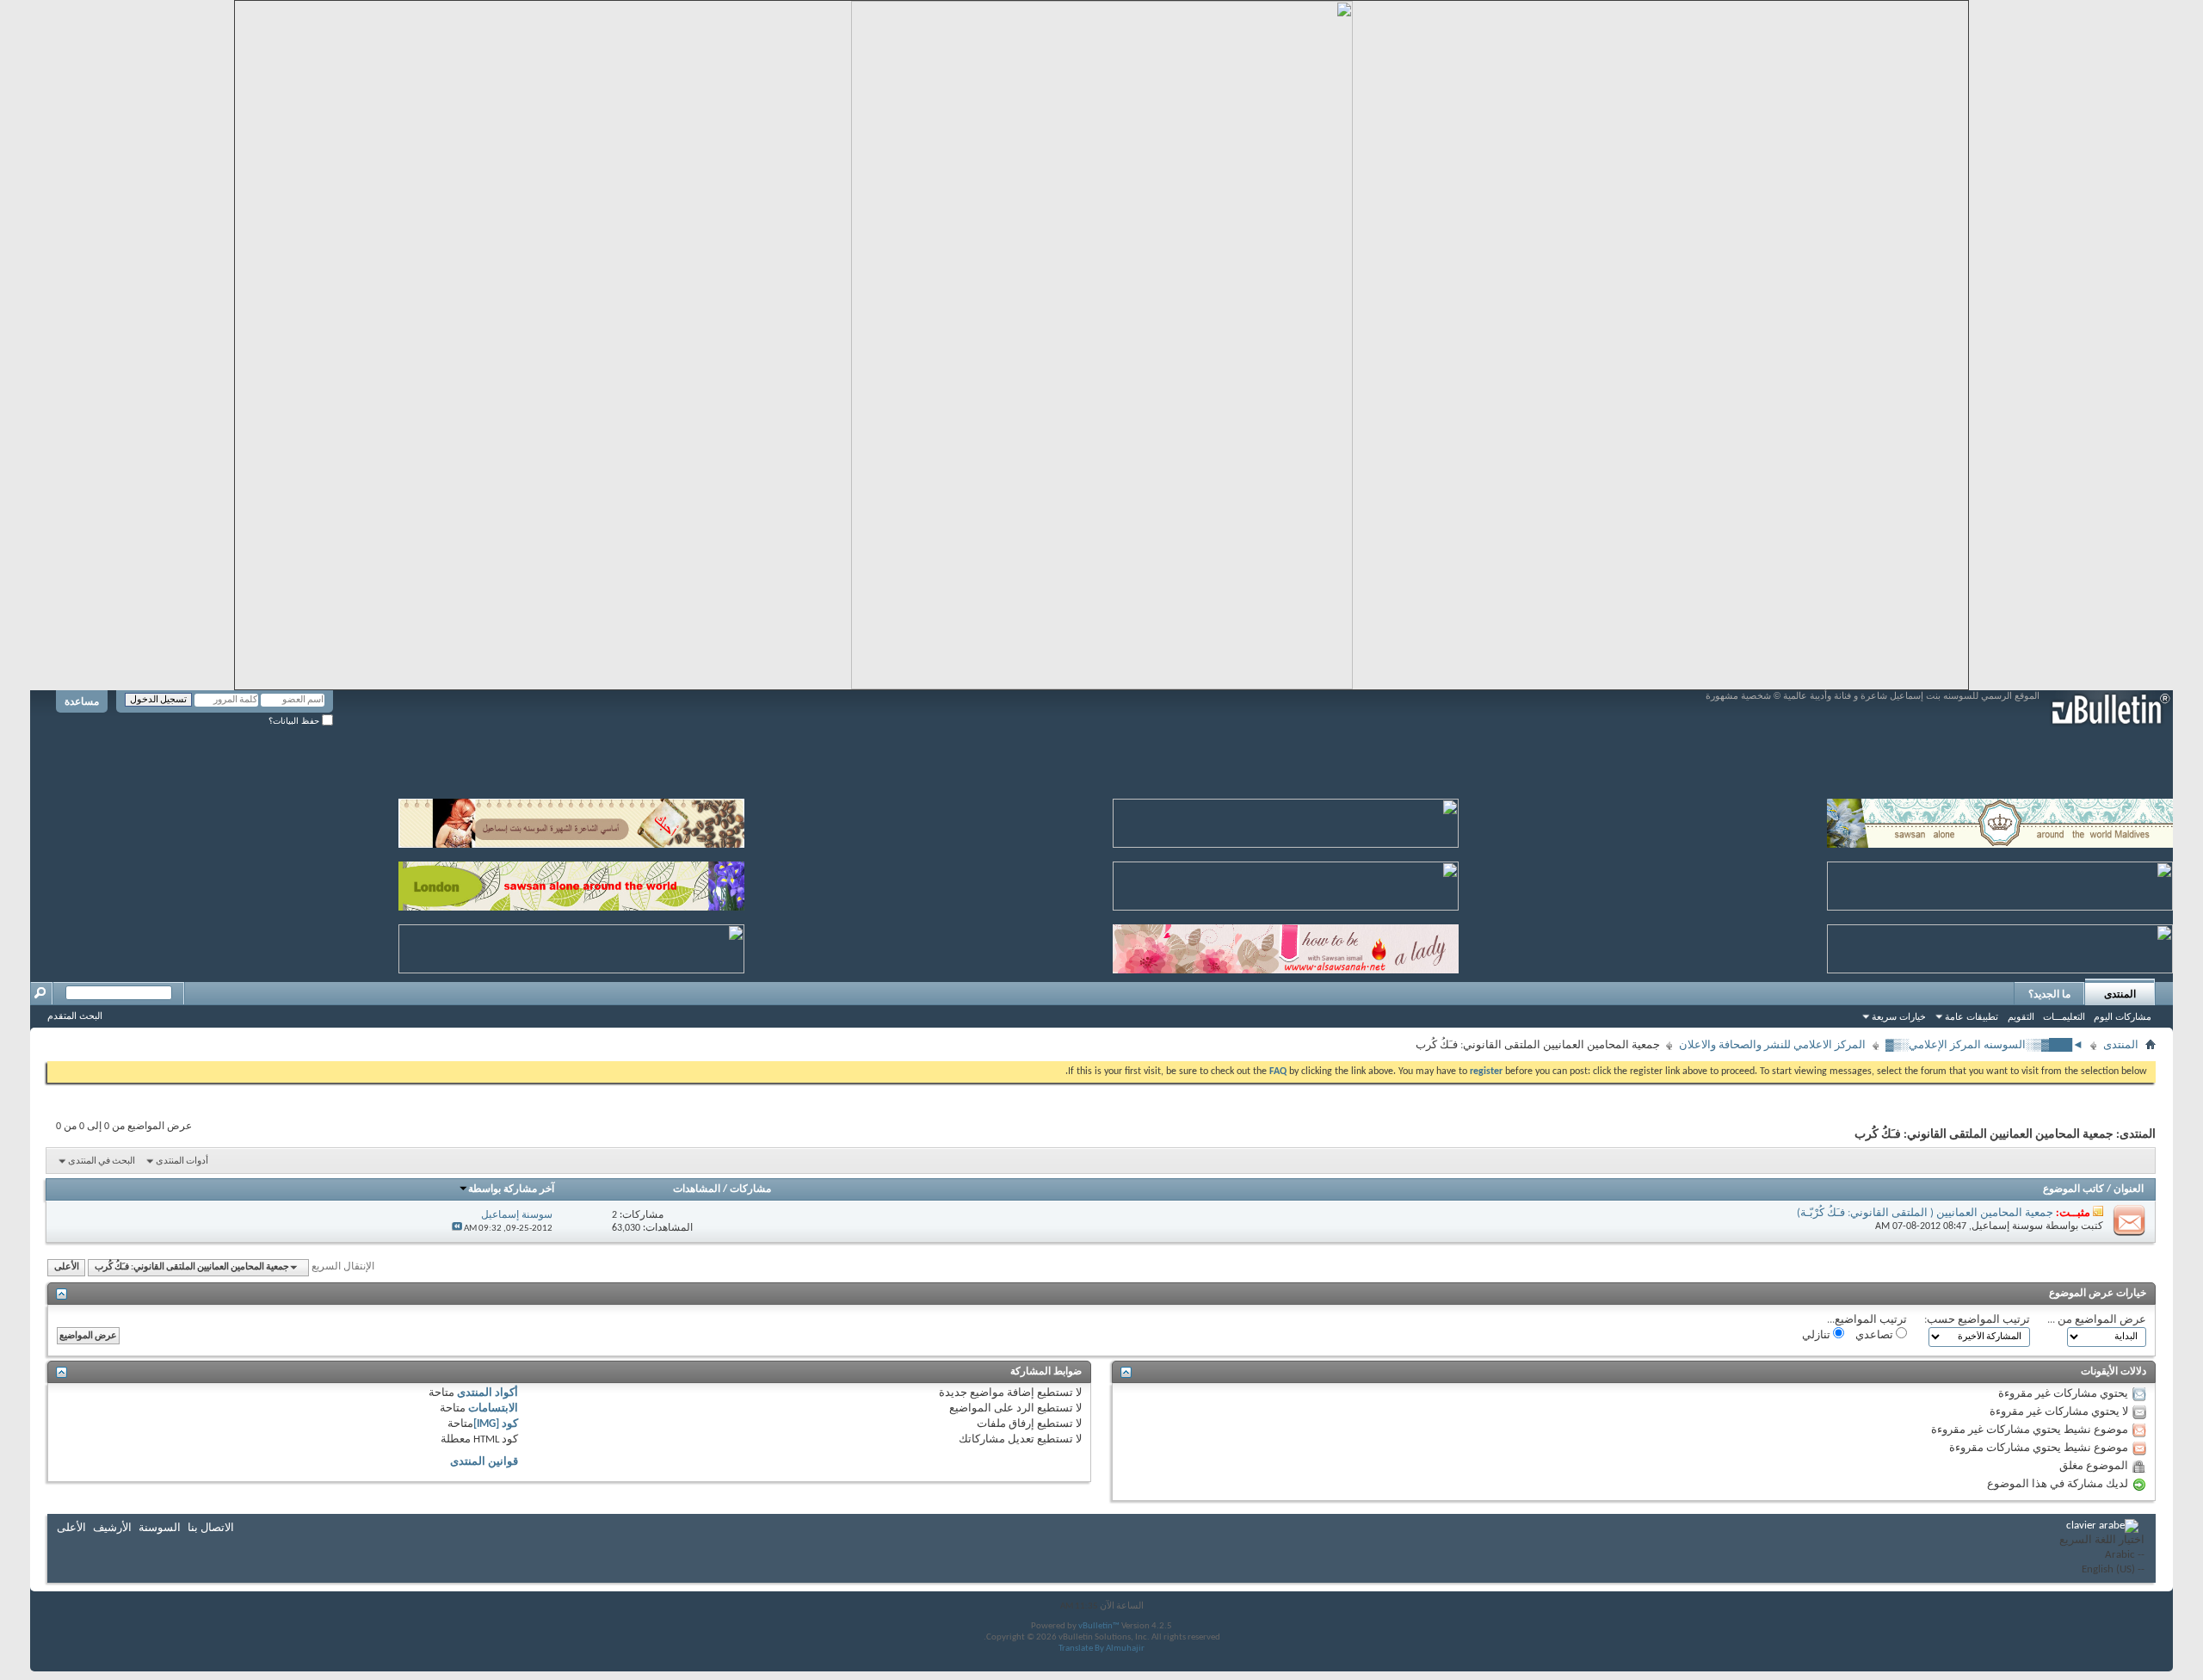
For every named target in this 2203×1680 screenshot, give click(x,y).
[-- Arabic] (2102, 1556)
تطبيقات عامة (1972, 1016)
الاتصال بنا (211, 1528)
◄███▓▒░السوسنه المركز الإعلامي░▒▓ (1984, 1045)
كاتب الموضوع (2073, 1189)
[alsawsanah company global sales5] (1286, 883)
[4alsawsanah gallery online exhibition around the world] (2000, 883)
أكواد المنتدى (487, 1393)
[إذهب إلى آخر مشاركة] (457, 1229)
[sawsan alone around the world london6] (571, 883)
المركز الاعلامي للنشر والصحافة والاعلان (1772, 1045)
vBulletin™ (1099, 1626)
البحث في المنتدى (102, 1161)
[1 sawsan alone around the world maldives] (2000, 820)
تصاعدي (1876, 1335)
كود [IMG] (496, 1424)
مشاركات (750, 1189)
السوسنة (160, 1528)
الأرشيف (112, 1528)
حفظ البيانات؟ (295, 721)
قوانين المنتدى (484, 1462)
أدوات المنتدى (182, 1161)
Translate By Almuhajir (1101, 1649)
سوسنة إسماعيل (2007, 1226)
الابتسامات (493, 1408)
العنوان (2129, 1189)
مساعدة (82, 701)
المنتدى (2120, 994)
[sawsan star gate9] (571, 945)
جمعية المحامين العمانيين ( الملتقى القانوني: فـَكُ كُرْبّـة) (1925, 1213)
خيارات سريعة (1899, 1016)
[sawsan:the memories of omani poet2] (1286, 820)
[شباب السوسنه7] (2000, 945)
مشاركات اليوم (2123, 1016)
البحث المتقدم (75, 1016)
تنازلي (1817, 1335)
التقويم (2021, 1016)
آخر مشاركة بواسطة (511, 1189)
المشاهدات (697, 1189)
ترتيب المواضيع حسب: (1977, 1320)
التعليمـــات (2064, 1016)
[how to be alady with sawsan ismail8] (1286, 945)
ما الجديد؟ (2049, 994)
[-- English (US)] (2102, 1570)
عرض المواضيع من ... (2097, 1320)
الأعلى (67, 1267)
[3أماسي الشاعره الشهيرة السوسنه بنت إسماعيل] (571, 820)
